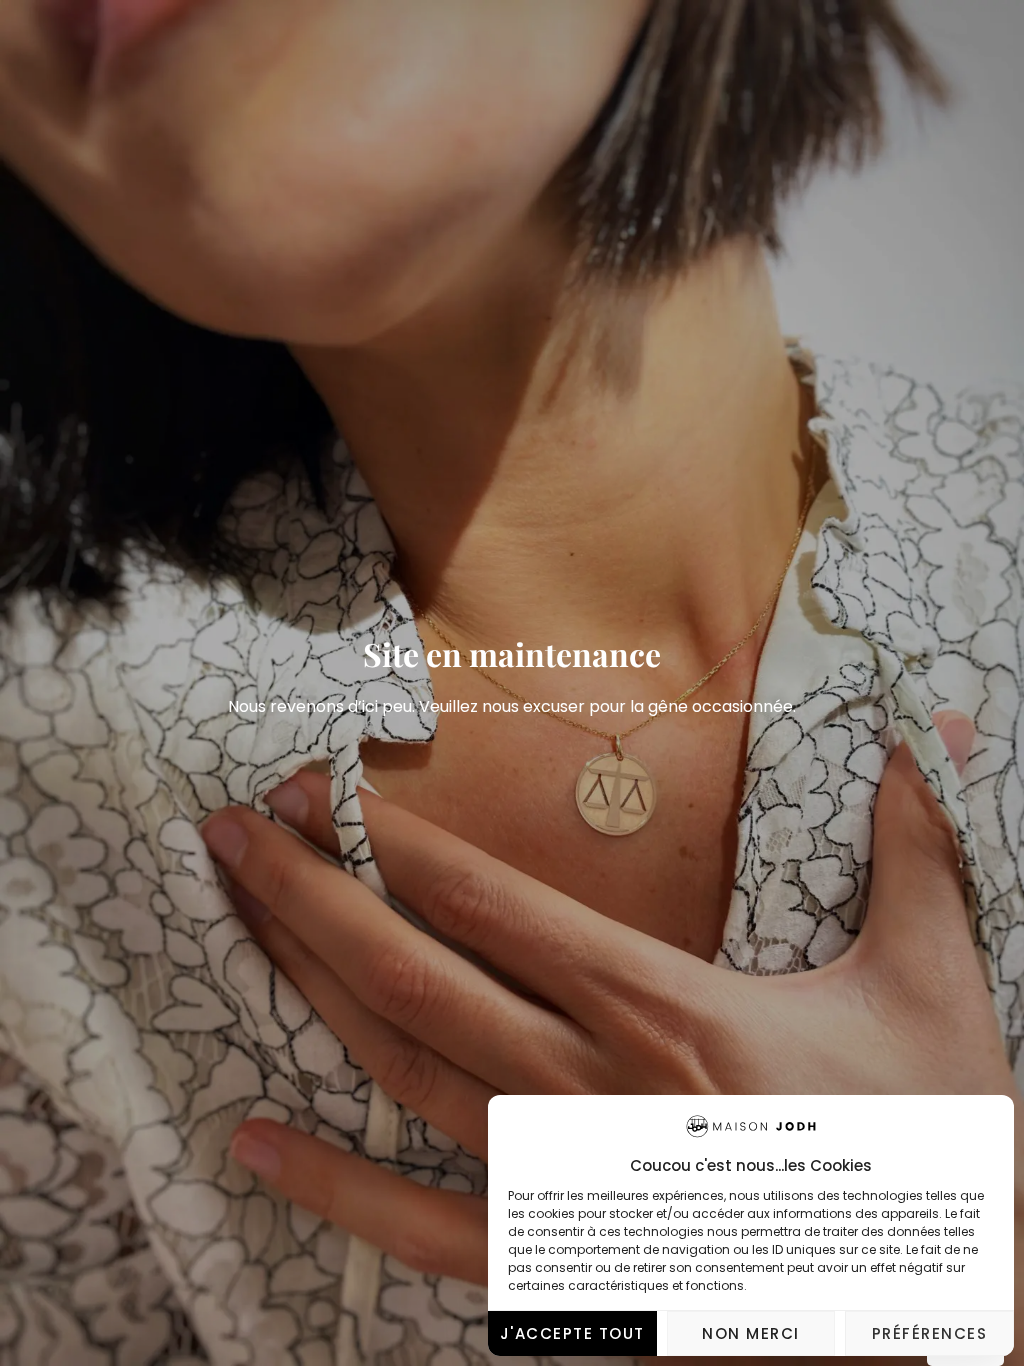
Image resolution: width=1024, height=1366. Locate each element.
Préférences (930, 1333)
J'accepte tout (572, 1333)
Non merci (751, 1333)
